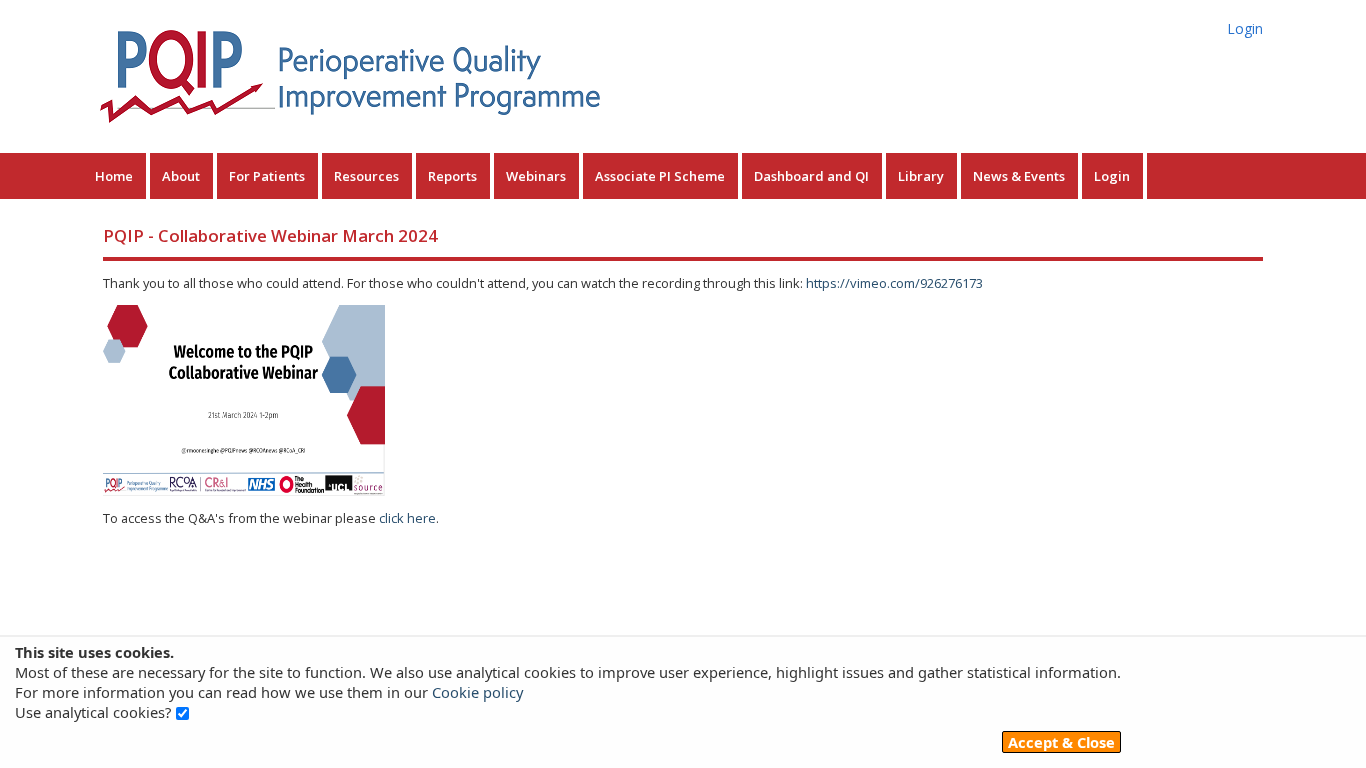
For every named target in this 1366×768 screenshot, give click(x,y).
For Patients (267, 176)
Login (1245, 28)
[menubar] (615, 176)
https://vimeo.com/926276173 (894, 283)
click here (407, 518)
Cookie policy (477, 692)
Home (114, 176)
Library (921, 176)
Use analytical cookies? (93, 712)
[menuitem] (116, 176)
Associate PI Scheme (660, 176)
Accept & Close (1061, 742)
